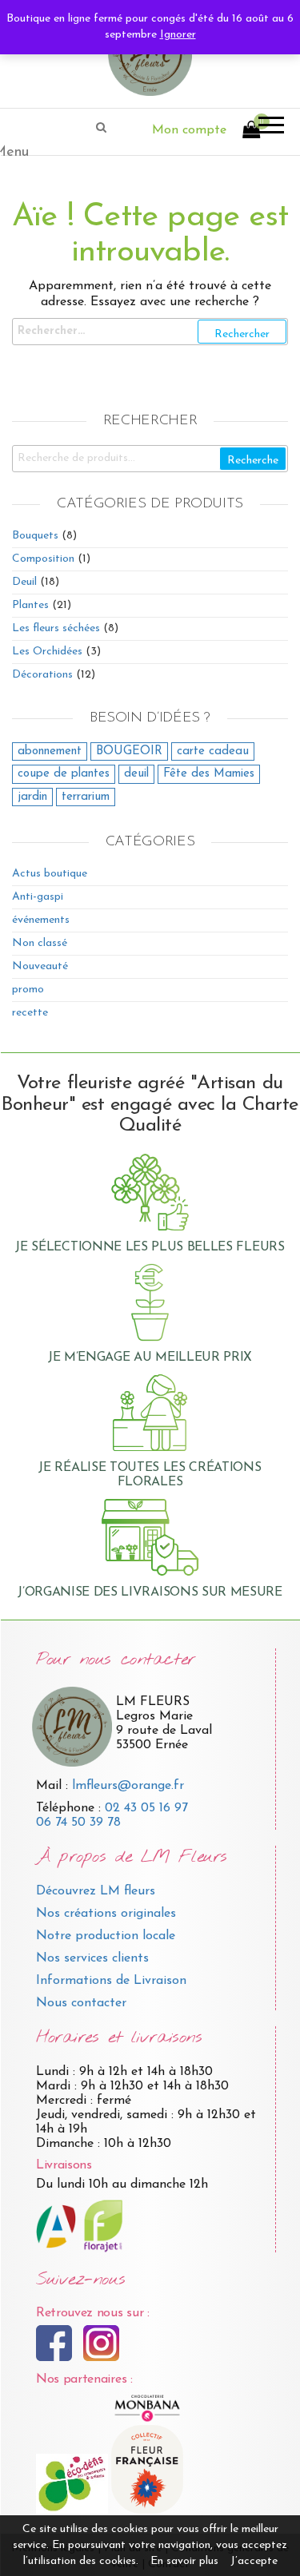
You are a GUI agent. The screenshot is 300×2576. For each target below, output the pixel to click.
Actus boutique (50, 874)
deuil (136, 774)
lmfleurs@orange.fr (128, 1786)
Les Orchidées (47, 652)
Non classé (40, 943)
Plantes (30, 605)
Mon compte (189, 130)
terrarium (86, 797)
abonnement (50, 751)
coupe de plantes (64, 774)
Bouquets (35, 536)
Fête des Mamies (209, 774)
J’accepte (254, 2561)
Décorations (42, 675)
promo (28, 990)
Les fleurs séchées (56, 628)
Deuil (24, 582)
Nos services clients (92, 1958)
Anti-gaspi (38, 897)
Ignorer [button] (178, 35)
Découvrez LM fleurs (96, 1891)
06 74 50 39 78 (78, 1823)
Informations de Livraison (111, 1981)
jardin (32, 797)
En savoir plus (184, 2561)
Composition (43, 559)
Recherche (253, 461)
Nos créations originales (106, 1914)
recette (30, 1013)
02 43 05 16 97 (146, 1808)
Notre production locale (106, 1936)
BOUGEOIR (129, 751)
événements (41, 920)
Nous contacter (81, 2003)
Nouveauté (40, 966)
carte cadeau (213, 751)
